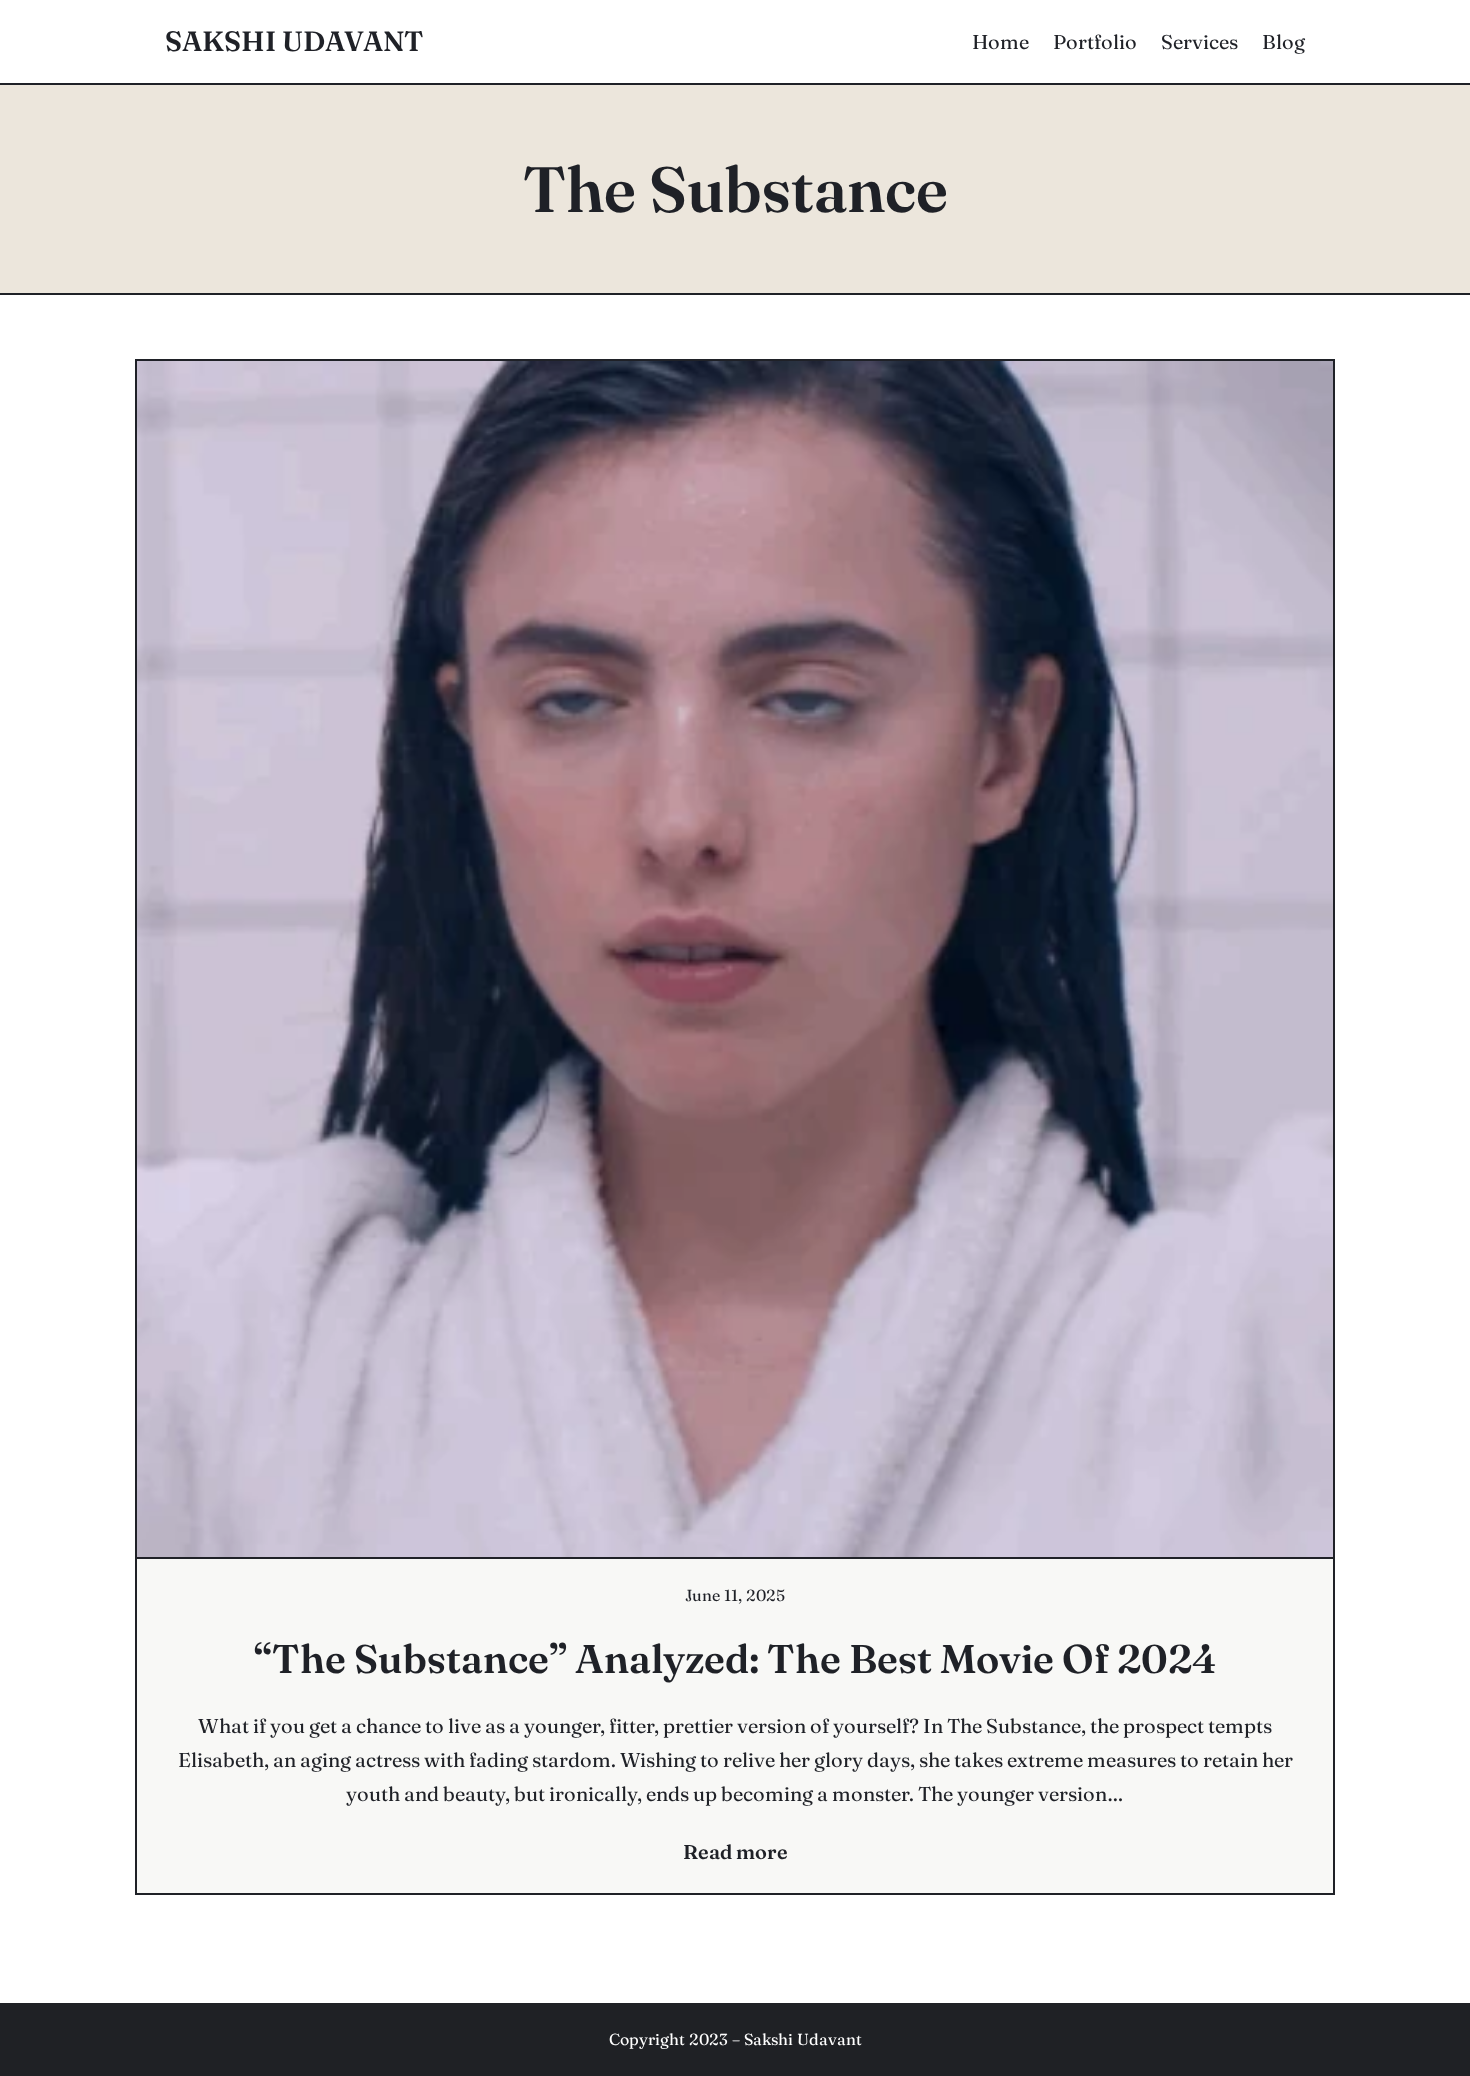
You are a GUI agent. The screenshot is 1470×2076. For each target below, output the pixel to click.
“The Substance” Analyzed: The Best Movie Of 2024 (735, 1658)
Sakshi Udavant (294, 41)
